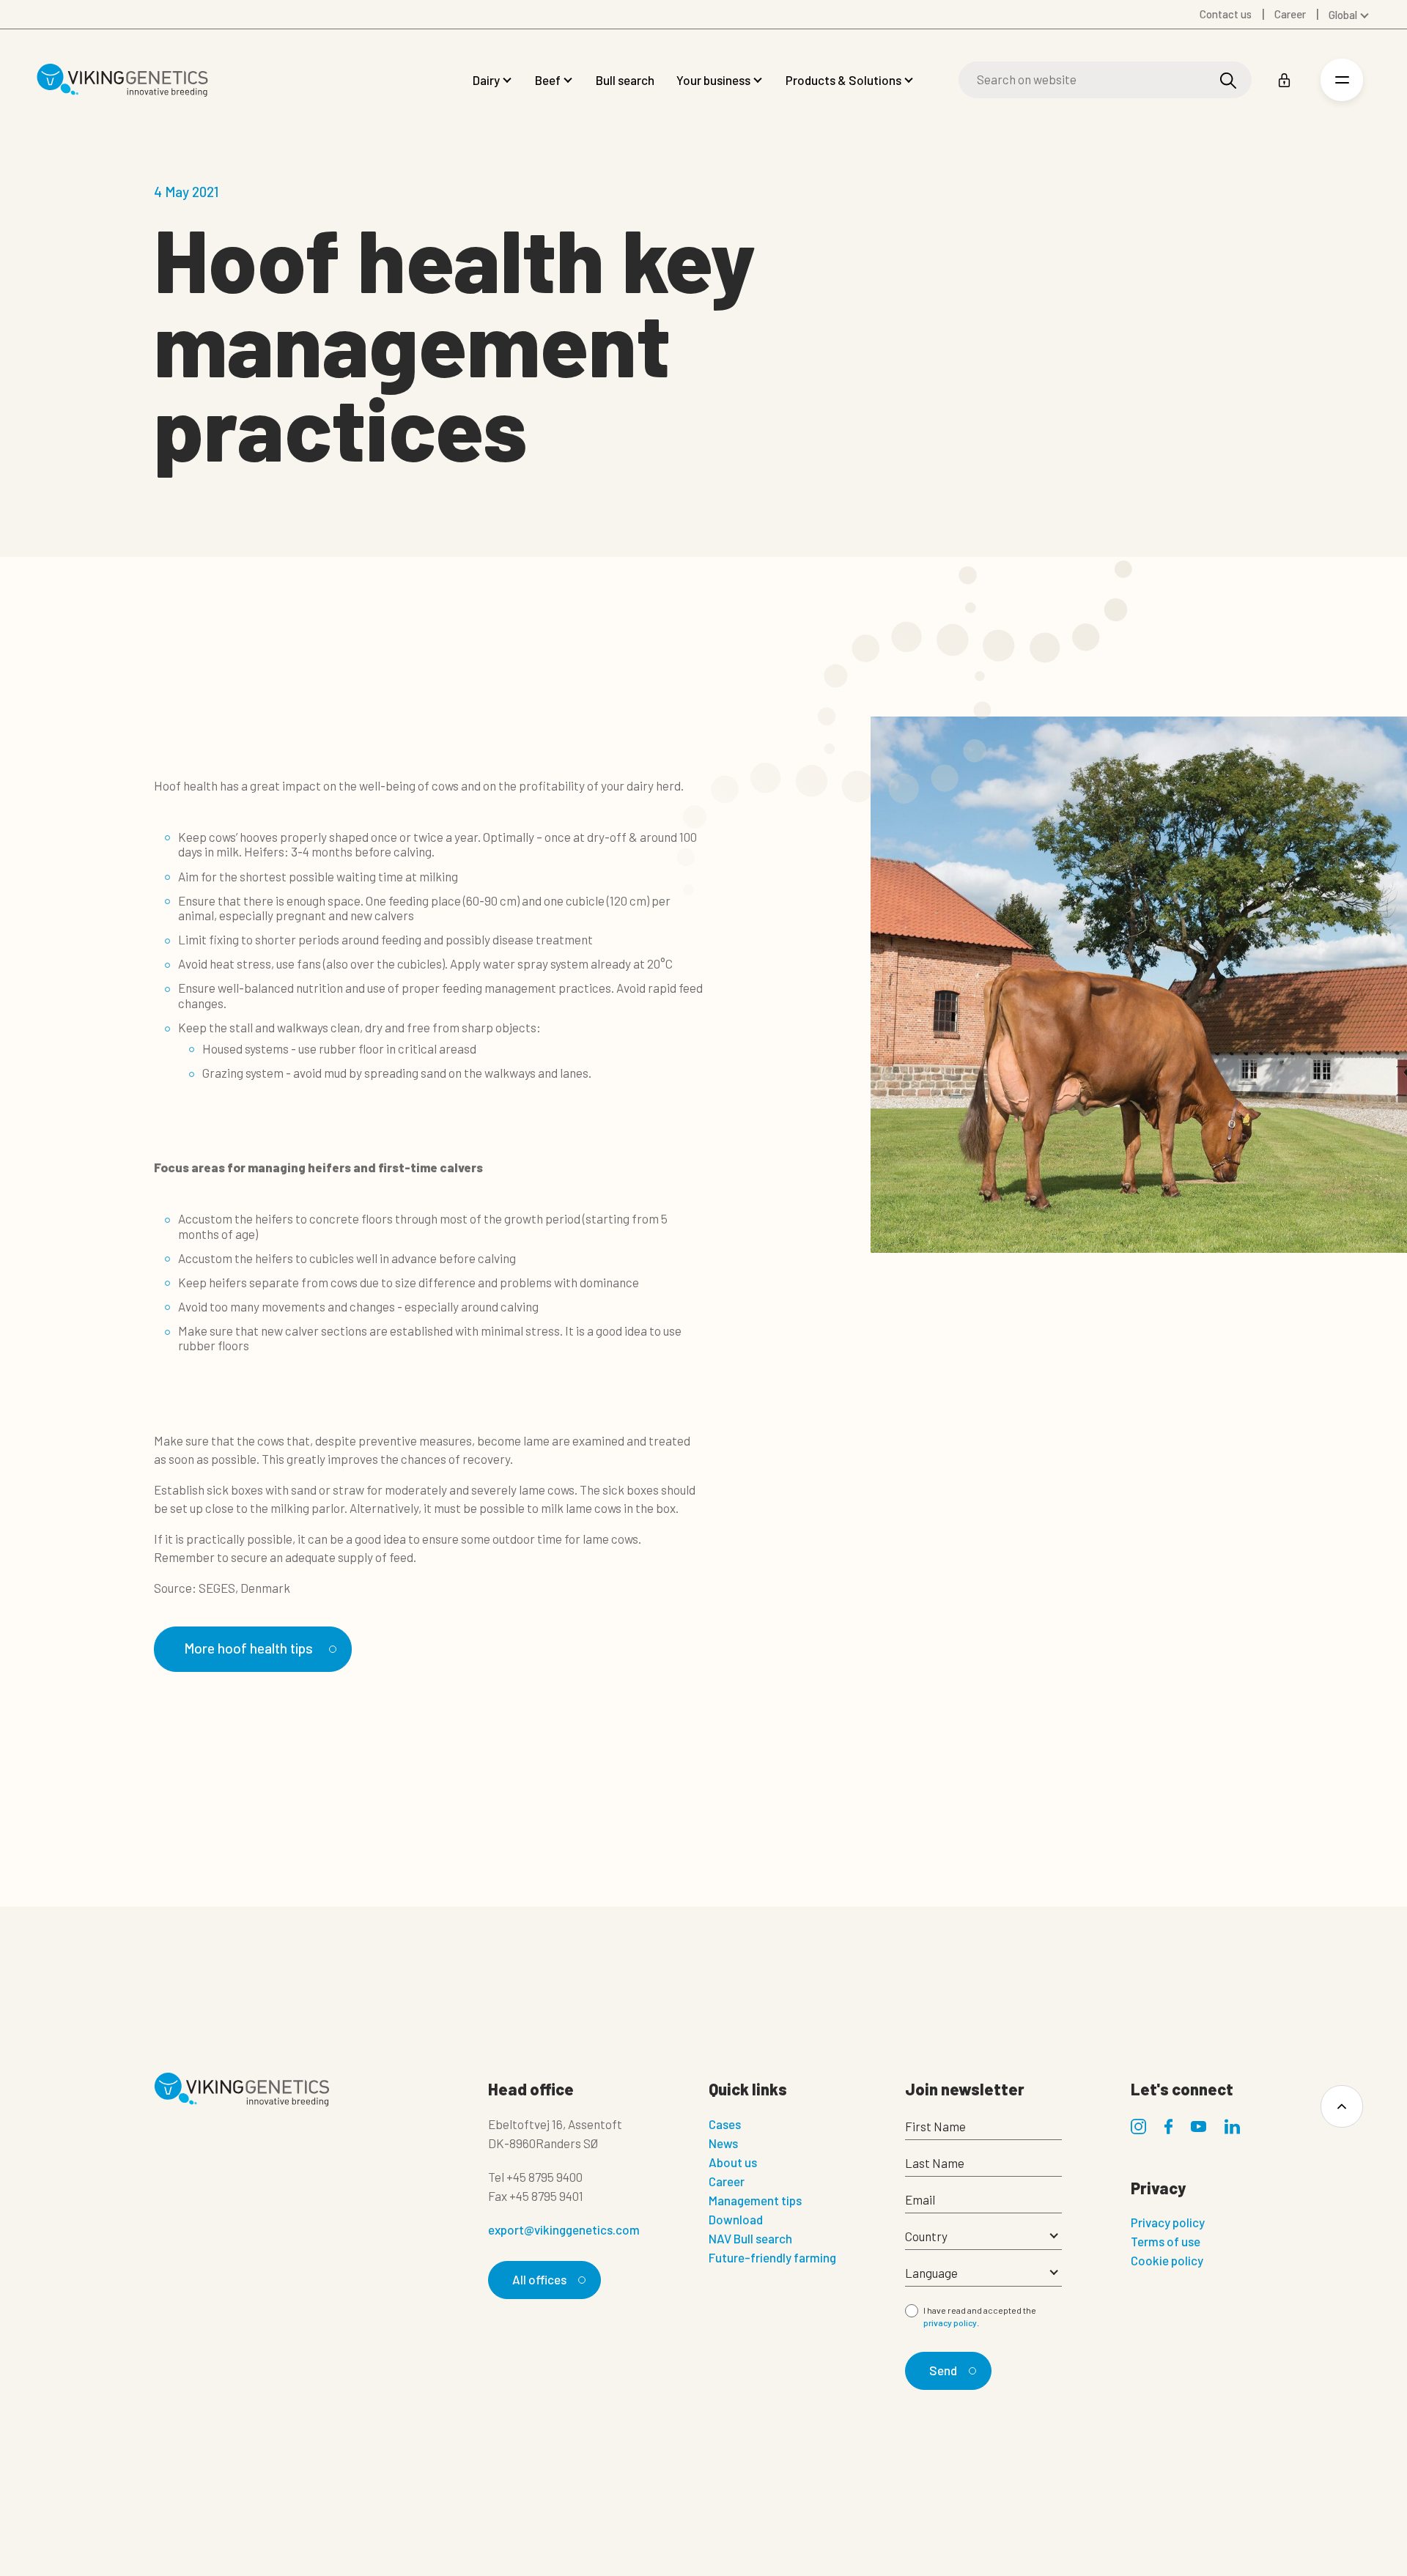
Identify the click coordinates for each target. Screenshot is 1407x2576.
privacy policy (950, 2323)
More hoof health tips (248, 1648)
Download (736, 2219)
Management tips (755, 2200)
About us (733, 2162)
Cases (725, 2124)
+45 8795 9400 (544, 2177)
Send (943, 2370)
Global (1343, 15)
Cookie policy (1167, 2260)
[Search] (1228, 80)
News (723, 2143)
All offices (539, 2279)
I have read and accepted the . (980, 2317)
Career (727, 2181)
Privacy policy (1168, 2222)
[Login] (1284, 80)
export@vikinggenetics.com (564, 2229)
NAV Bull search (750, 2238)
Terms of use (1166, 2241)
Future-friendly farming (772, 2257)
